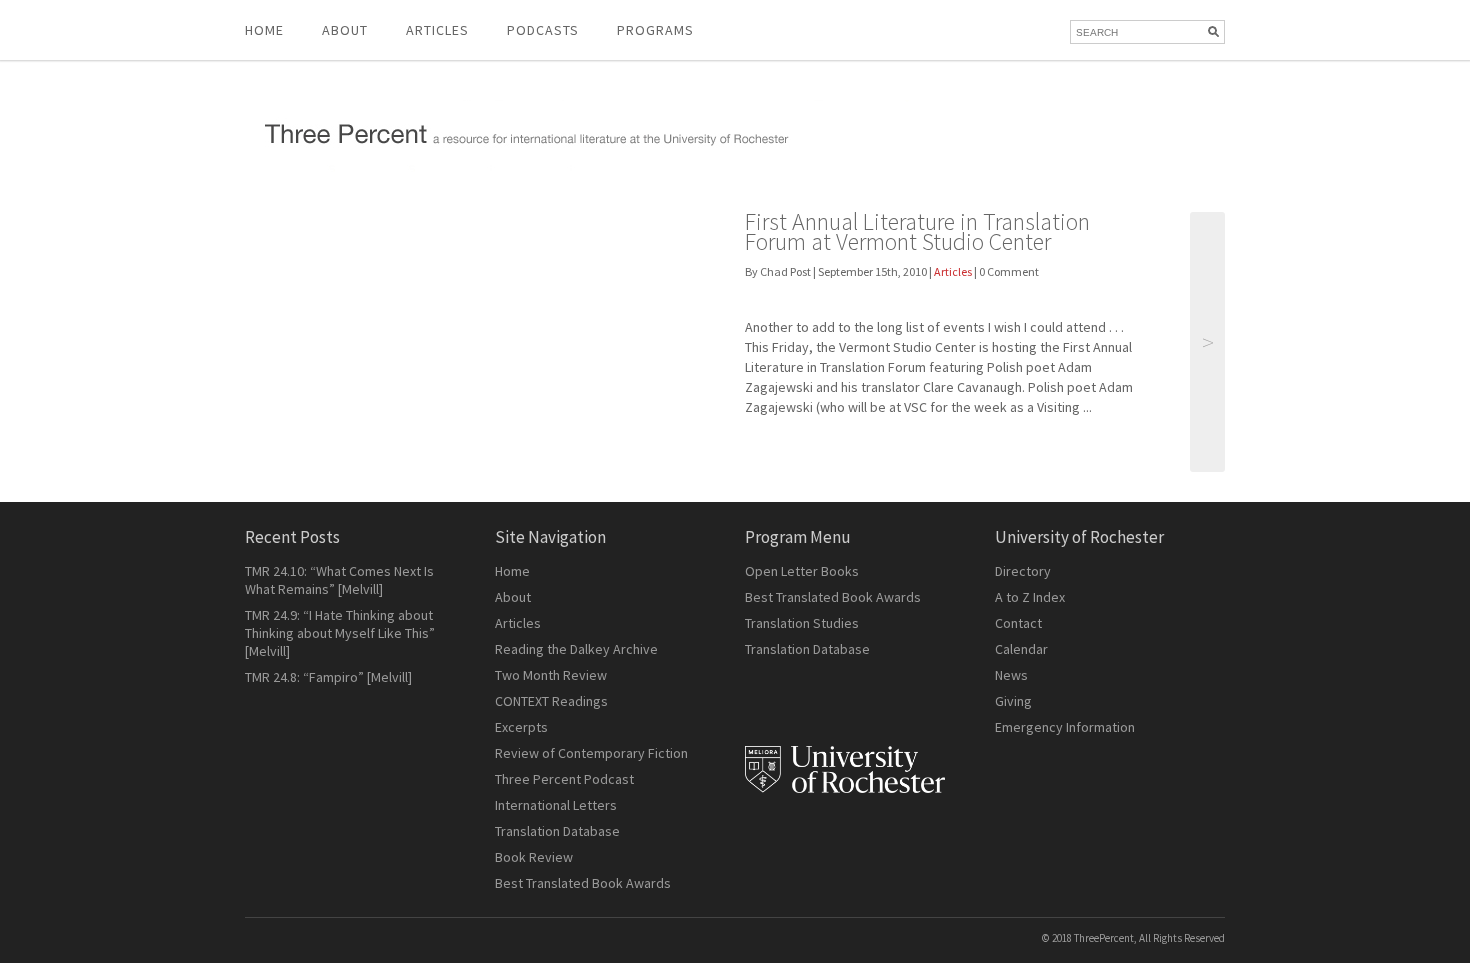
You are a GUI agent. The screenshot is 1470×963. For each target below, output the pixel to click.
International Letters (556, 805)
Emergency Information (1065, 727)
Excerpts (521, 727)
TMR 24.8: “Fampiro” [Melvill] (328, 677)
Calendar (1021, 649)
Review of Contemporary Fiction (591, 753)
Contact (1018, 623)
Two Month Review (551, 675)
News (1011, 675)
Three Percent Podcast (564, 779)
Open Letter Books (802, 571)
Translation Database (557, 831)
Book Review (534, 857)
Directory (1023, 571)
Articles (953, 271)
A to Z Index (1030, 597)
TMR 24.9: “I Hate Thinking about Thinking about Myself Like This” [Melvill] (340, 633)
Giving (1013, 701)
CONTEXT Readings (551, 701)
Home (264, 30)
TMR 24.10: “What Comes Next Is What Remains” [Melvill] (339, 580)
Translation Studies (802, 623)
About (345, 30)
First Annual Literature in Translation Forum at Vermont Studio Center (917, 231)
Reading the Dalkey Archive (576, 649)
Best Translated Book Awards (583, 883)
